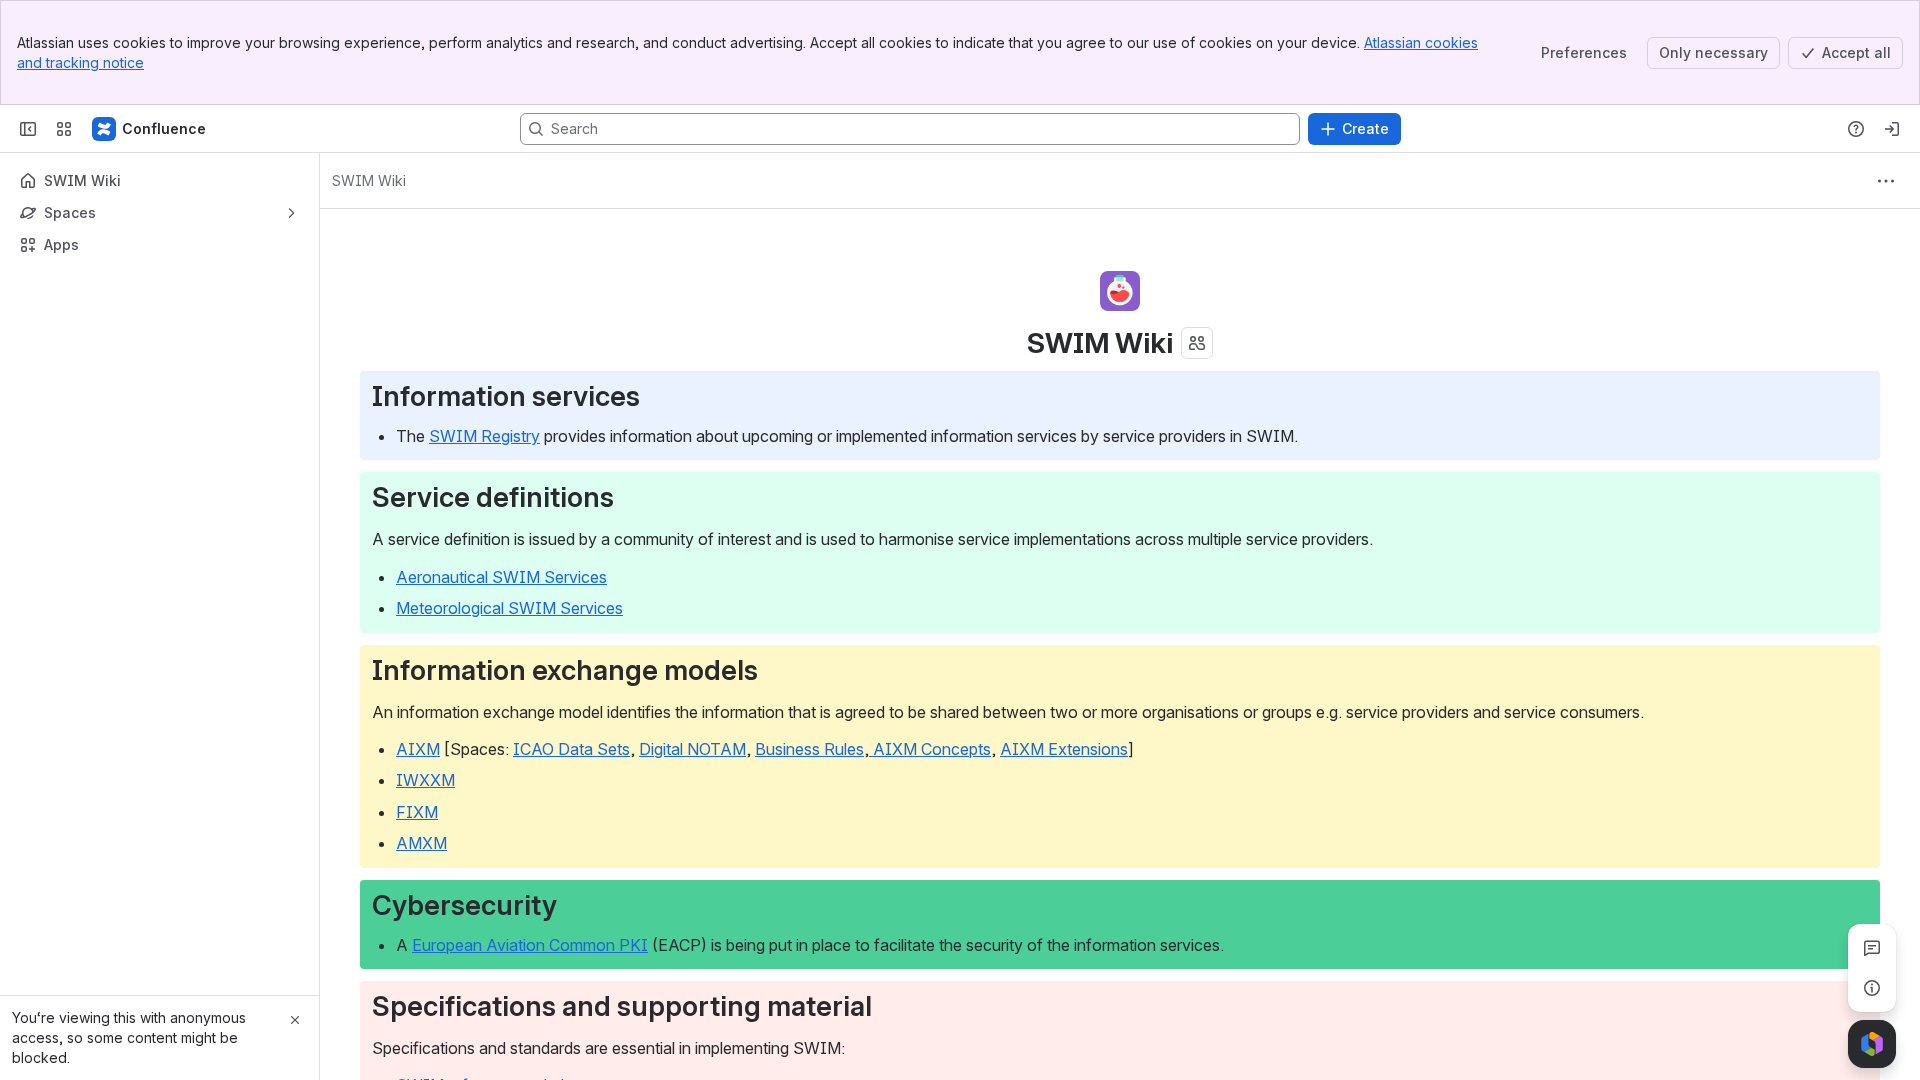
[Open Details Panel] (1872, 988)
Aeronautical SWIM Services (501, 577)
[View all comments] (1872, 948)
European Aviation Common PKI (530, 945)
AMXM (421, 843)
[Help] (1856, 129)
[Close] (295, 1020)
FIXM (417, 812)
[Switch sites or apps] (64, 129)
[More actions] (1886, 181)
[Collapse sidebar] (28, 129)
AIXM (418, 749)
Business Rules (809, 749)
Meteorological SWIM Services (509, 608)
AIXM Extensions (1064, 749)
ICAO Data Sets (571, 749)
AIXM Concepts (930, 749)
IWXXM (425, 780)
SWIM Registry (484, 436)
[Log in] (1892, 129)
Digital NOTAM (692, 749)
